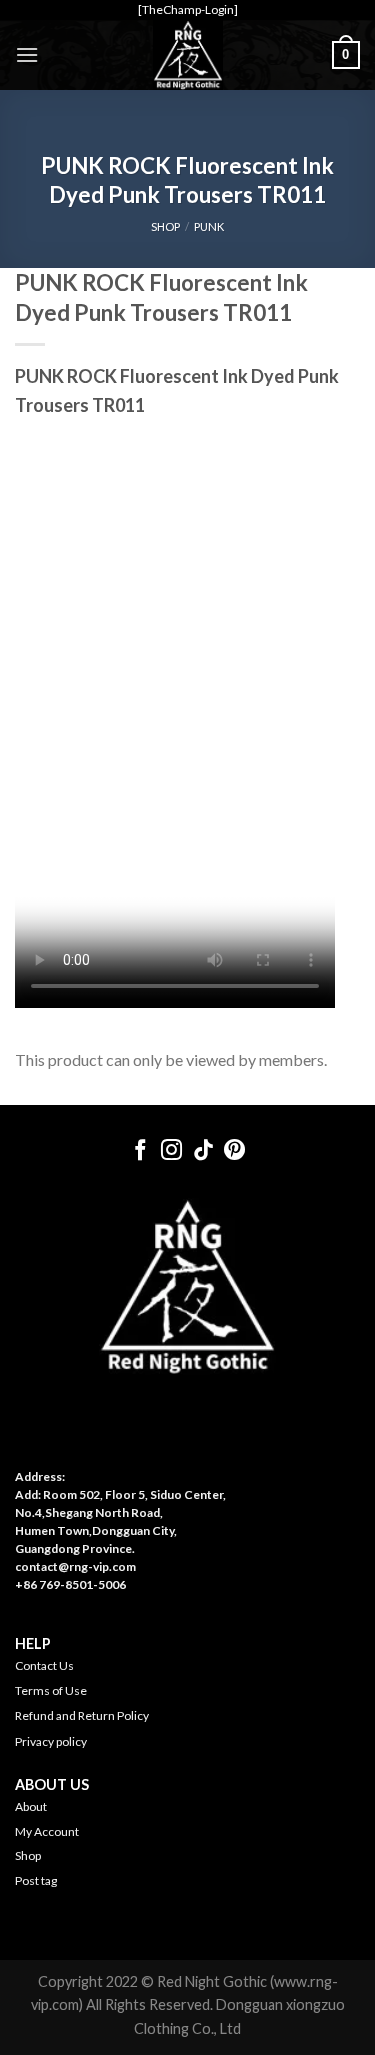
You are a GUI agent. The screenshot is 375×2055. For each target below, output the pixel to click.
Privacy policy (51, 1741)
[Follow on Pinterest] (234, 1151)
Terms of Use (51, 1690)
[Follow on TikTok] (203, 1151)
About (31, 1806)
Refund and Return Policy (82, 1715)
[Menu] (27, 54)
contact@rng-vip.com (75, 1566)
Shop (28, 1855)
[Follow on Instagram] (171, 1151)
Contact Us (44, 1665)
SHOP (165, 226)
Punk (209, 226)
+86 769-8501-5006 (70, 1584)
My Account (47, 1831)
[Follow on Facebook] (139, 1151)
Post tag (36, 1880)
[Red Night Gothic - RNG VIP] (188, 55)
